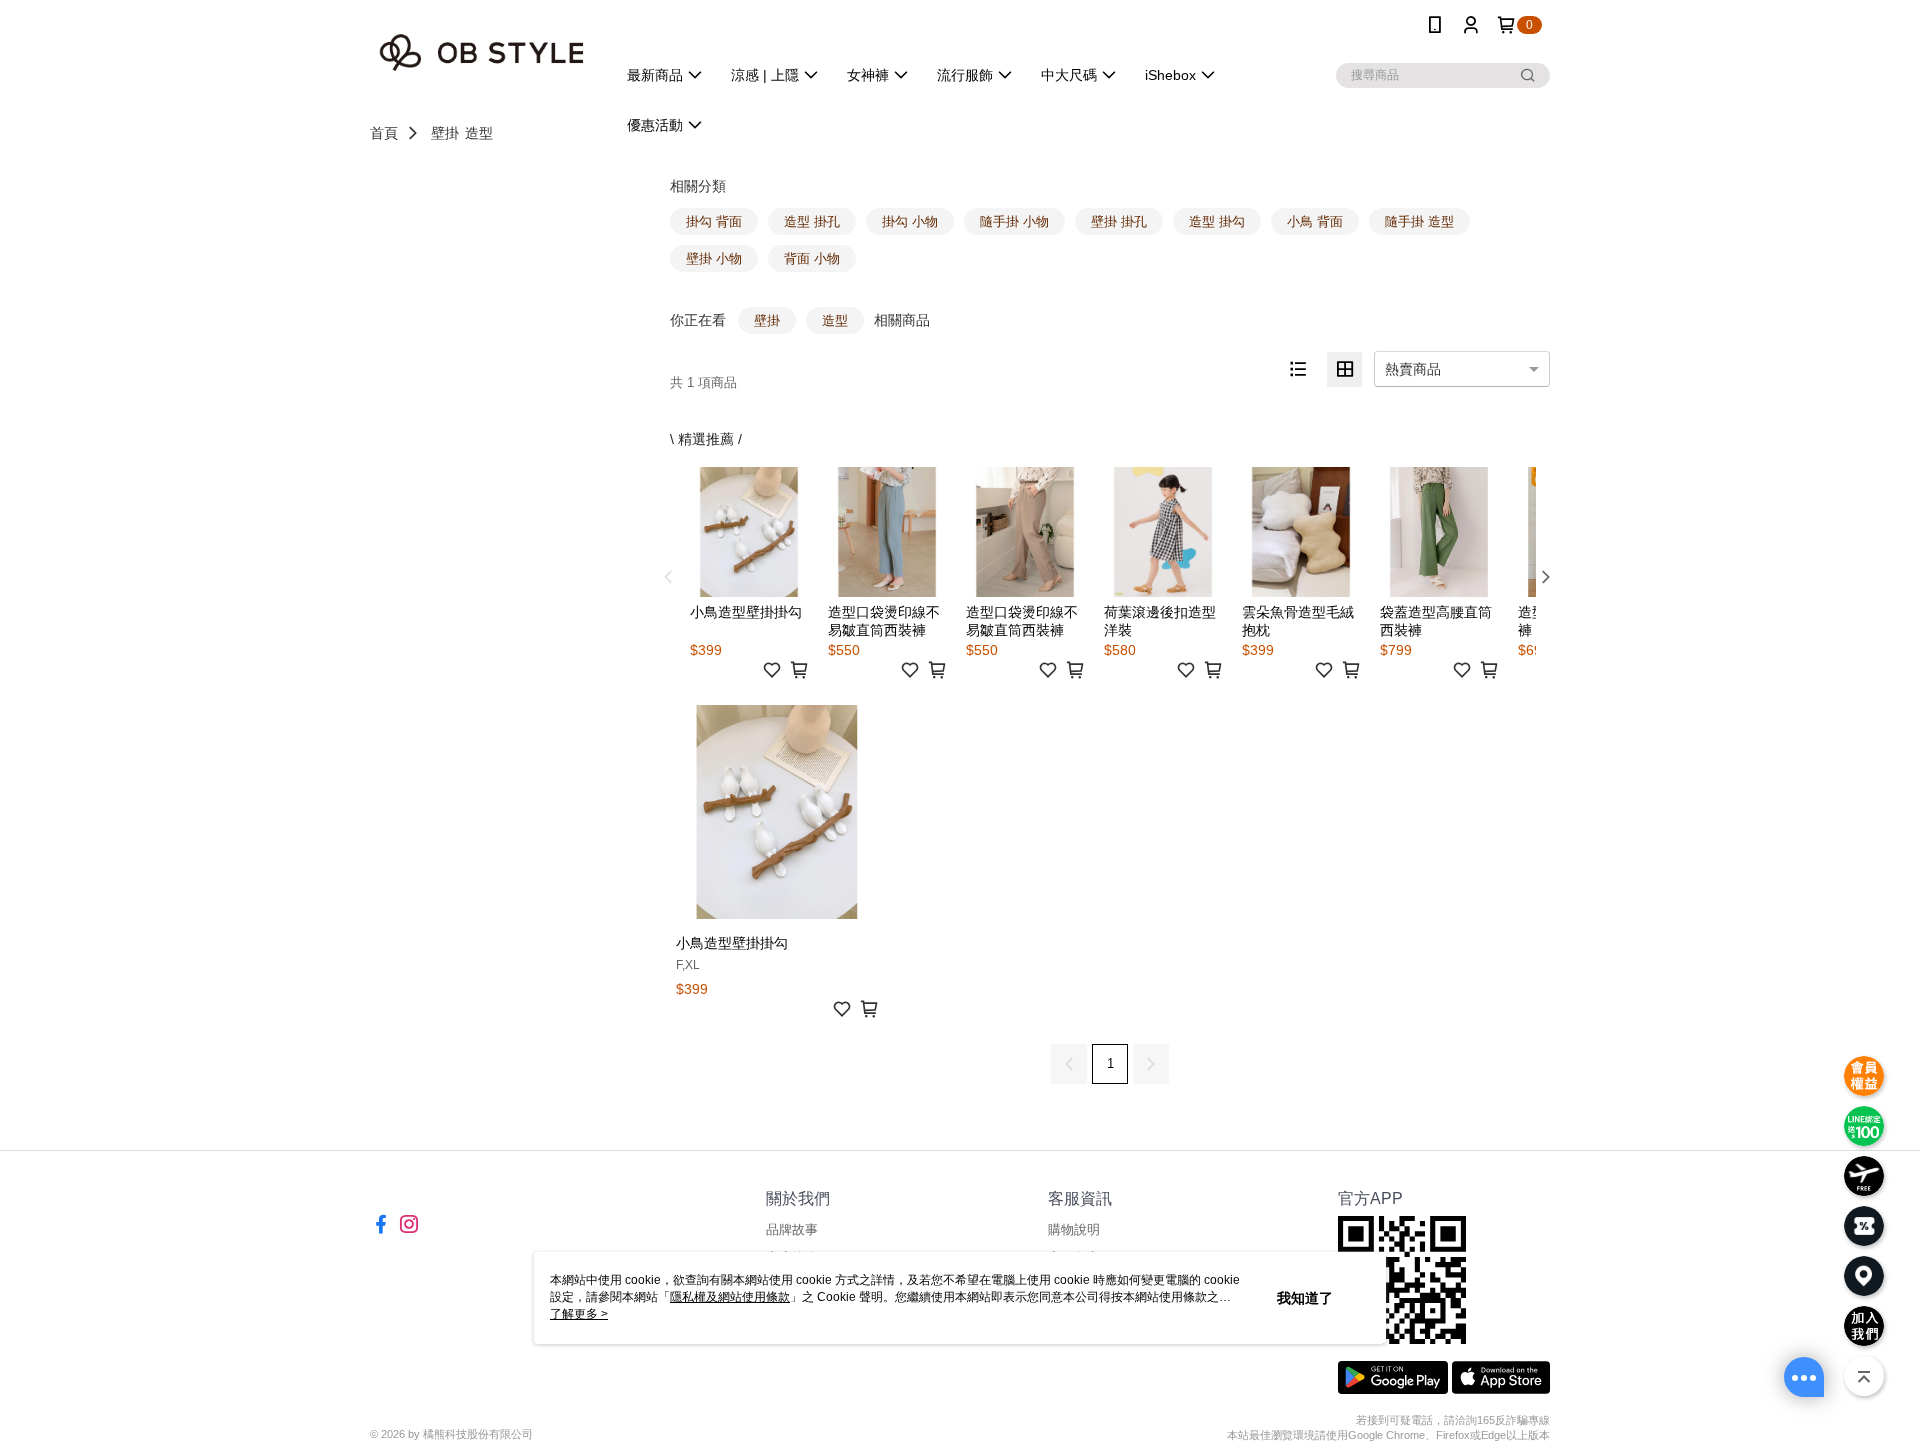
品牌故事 (792, 1229)
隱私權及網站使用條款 (730, 1297)
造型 (479, 133)
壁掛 (445, 133)
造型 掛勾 (1217, 221)
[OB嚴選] (481, 52)
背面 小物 (812, 258)
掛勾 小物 (910, 221)
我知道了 (1305, 1298)
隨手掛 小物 (1014, 221)
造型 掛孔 (812, 221)
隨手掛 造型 (1419, 221)
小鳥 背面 (1315, 221)
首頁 (384, 133)
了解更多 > (579, 1314)
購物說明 (1074, 1229)
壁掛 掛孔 (1119, 221)
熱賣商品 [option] (1413, 369)
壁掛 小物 (714, 258)
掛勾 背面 (714, 221)
